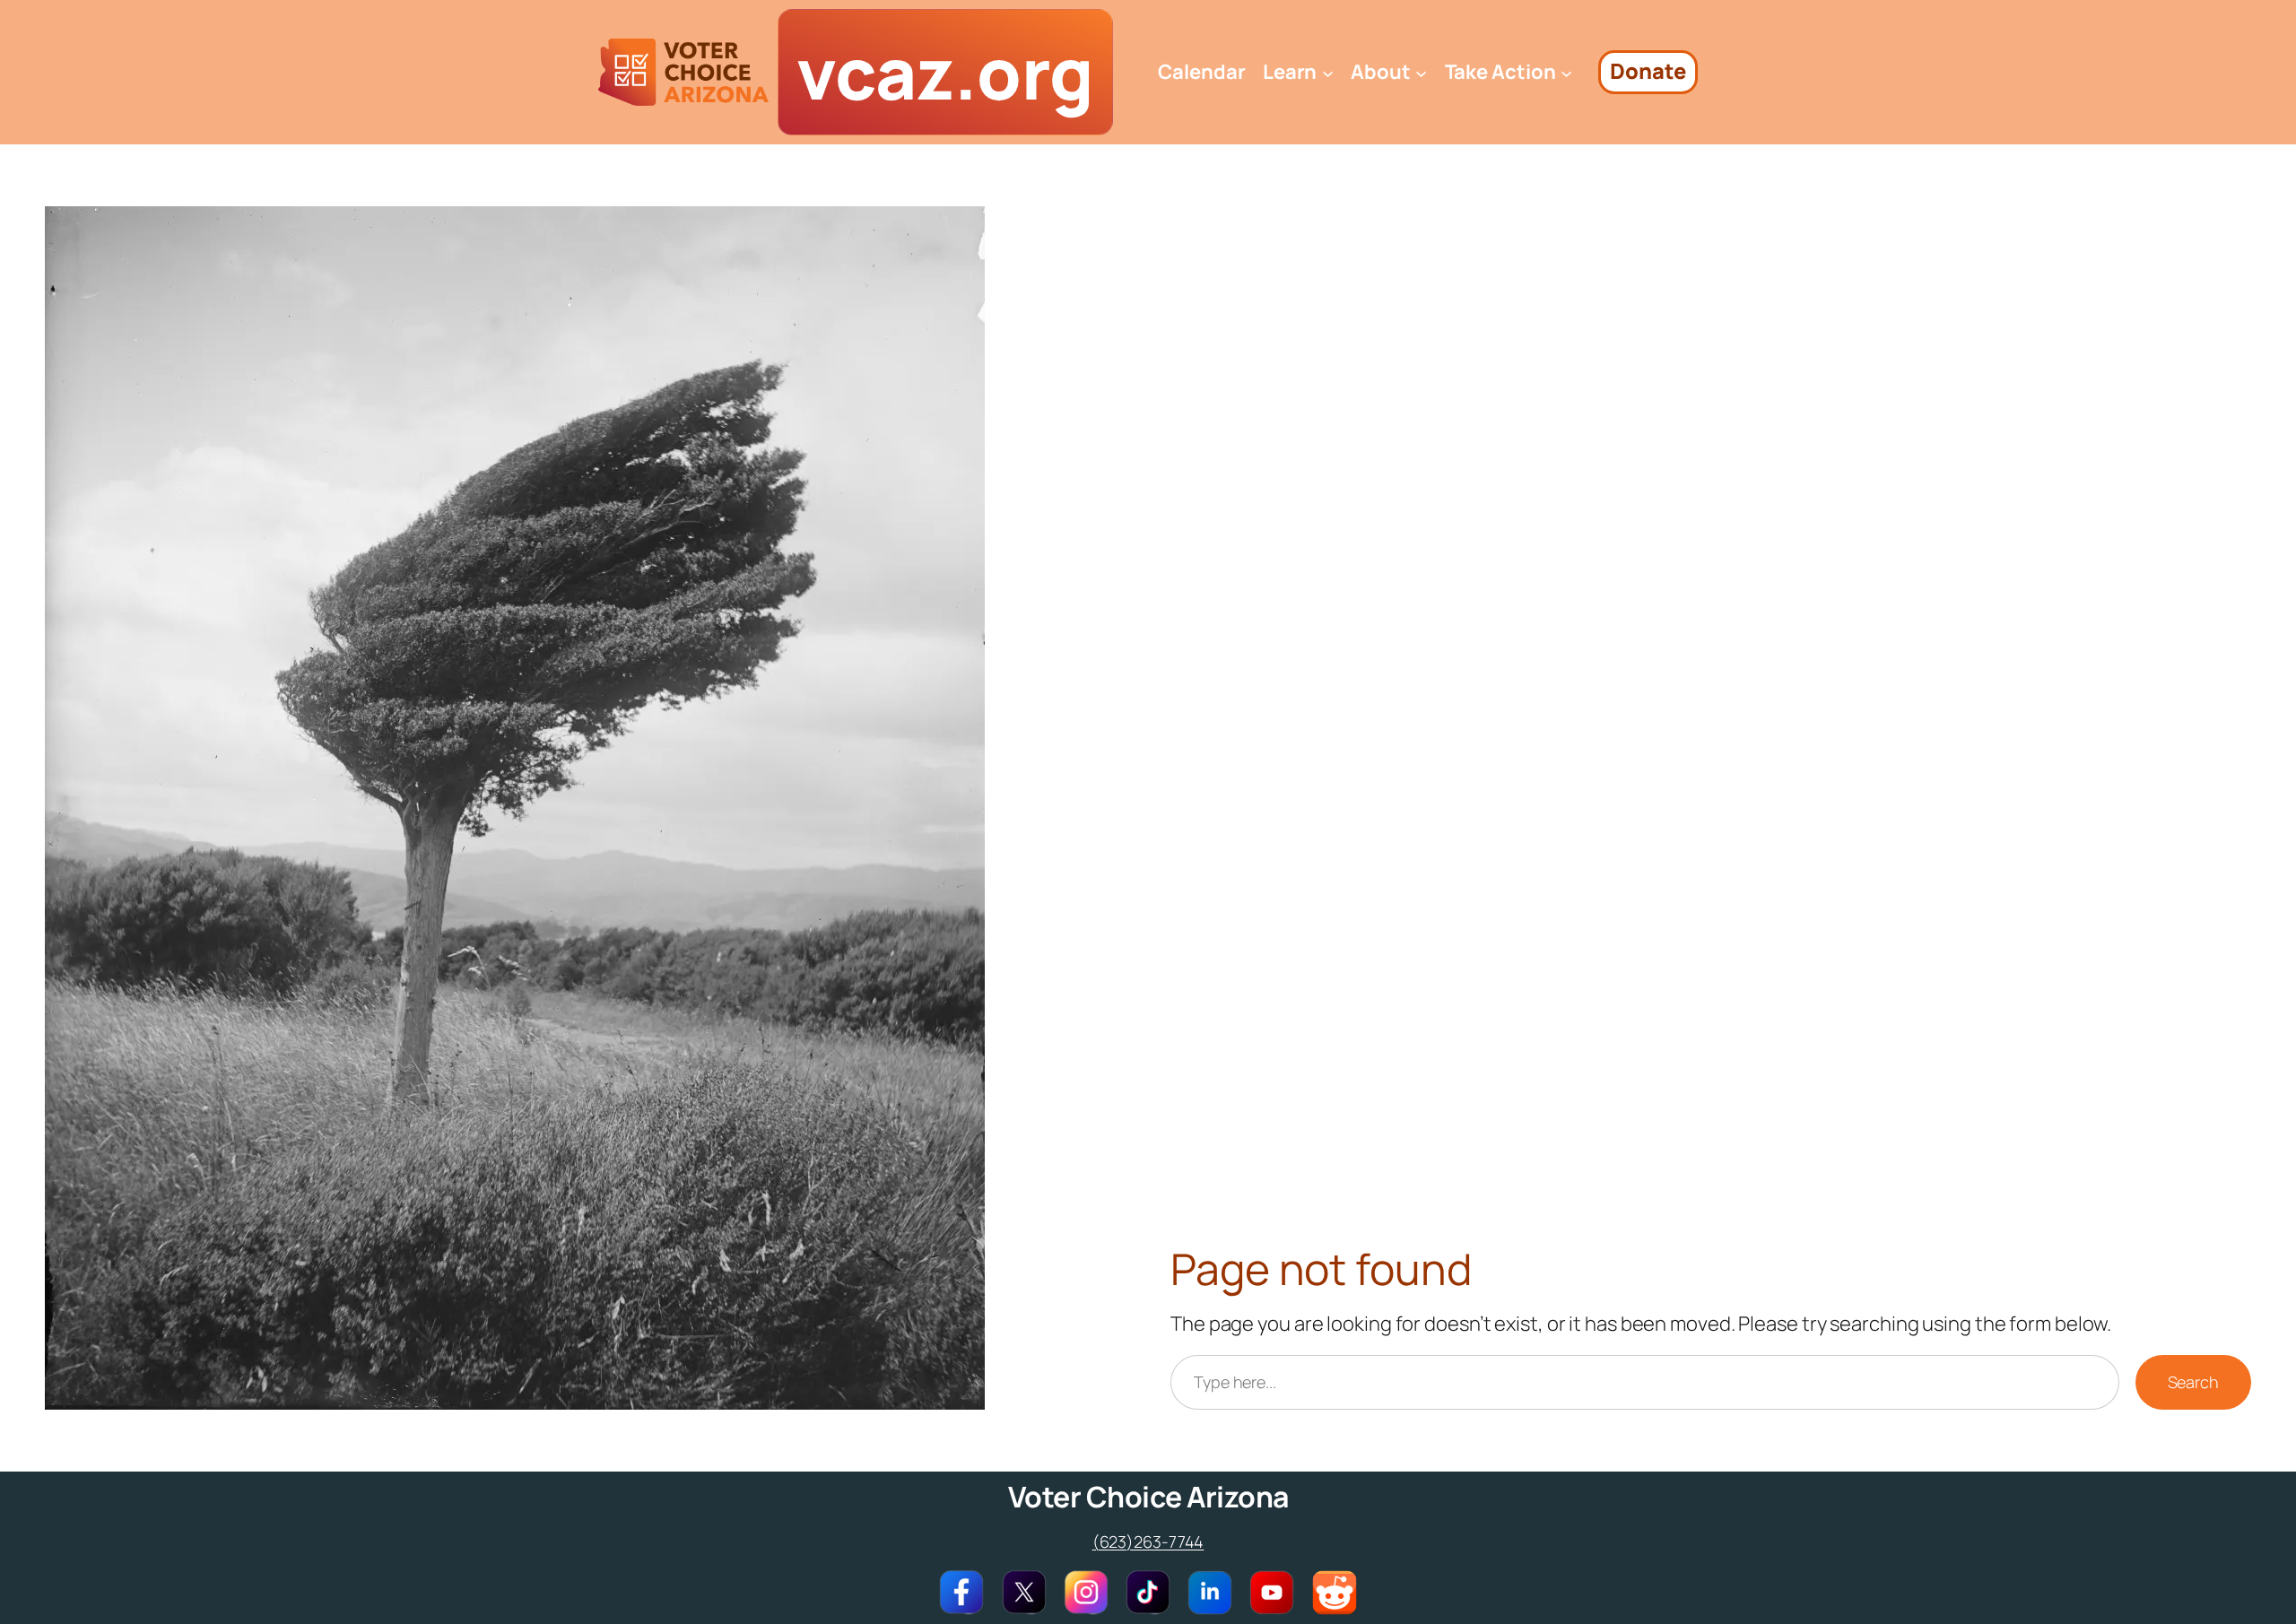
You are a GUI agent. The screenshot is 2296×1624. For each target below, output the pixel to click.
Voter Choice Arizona (1148, 1497)
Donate (1648, 71)
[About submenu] (1421, 72)
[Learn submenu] (1328, 72)
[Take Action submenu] (1566, 72)
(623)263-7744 (1148, 1541)
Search (2193, 1382)
